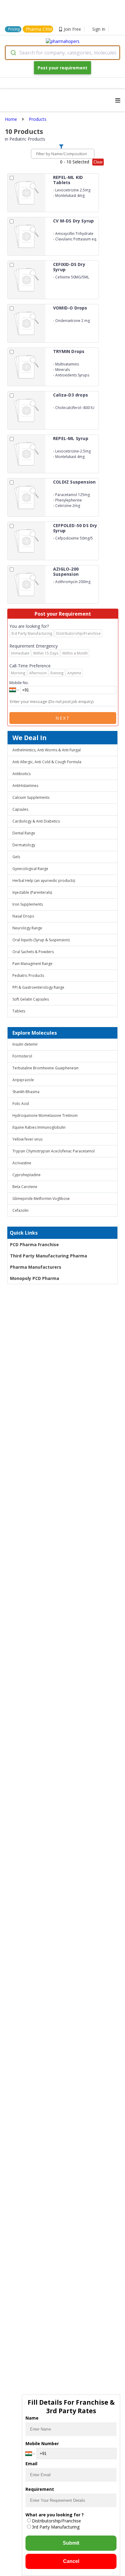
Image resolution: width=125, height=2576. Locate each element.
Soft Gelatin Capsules (31, 999)
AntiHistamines (25, 786)
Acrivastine (22, 1163)
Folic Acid (21, 1104)
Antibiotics (22, 774)
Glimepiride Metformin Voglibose (41, 1199)
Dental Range (24, 833)
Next (63, 718)
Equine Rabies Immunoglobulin (39, 1127)
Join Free (72, 29)
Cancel (71, 2561)
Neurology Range (27, 928)
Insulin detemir (25, 1044)
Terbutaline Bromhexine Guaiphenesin (46, 1068)
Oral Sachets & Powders (33, 952)
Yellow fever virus (27, 1139)
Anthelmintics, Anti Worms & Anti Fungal (47, 750)
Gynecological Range (30, 869)
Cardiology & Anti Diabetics (36, 821)
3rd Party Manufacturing (56, 2527)
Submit (71, 2543)
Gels (16, 857)
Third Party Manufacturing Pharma (49, 1256)
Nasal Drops (23, 916)
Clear (98, 162)
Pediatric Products (28, 975)
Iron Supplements (28, 904)
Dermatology (24, 845)
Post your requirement (62, 68)
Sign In (99, 29)
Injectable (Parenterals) (32, 892)
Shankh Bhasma (26, 1092)
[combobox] (62, 53)
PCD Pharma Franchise (34, 1244)
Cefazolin (20, 1210)
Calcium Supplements (31, 797)
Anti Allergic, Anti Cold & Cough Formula (47, 762)
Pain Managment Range (32, 964)
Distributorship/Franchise (56, 2521)
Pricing (14, 29)
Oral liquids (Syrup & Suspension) (41, 940)
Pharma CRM (39, 29)
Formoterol (22, 1056)
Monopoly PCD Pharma (35, 1278)
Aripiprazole (23, 1080)
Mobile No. (19, 683)
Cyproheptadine (27, 1175)
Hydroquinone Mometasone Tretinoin (45, 1115)
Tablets (19, 1011)
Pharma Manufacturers (36, 1267)
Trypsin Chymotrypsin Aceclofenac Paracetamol (54, 1151)
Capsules (20, 809)
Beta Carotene (25, 1187)
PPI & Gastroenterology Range (38, 987)
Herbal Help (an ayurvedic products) (44, 881)
